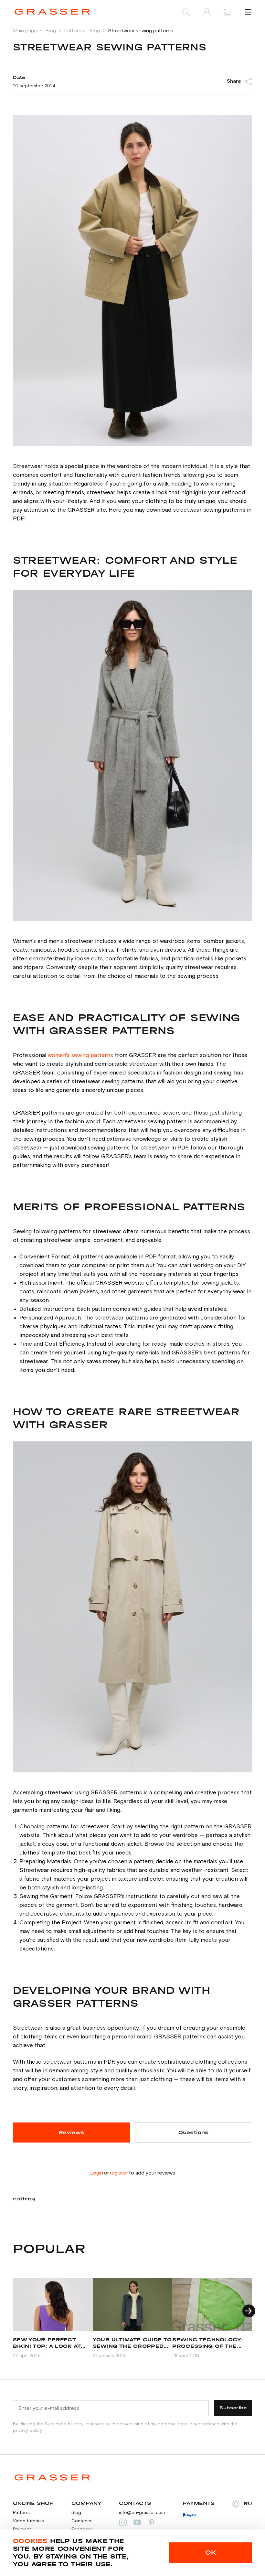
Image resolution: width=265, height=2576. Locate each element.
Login (97, 2173)
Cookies (30, 2541)
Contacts (81, 2521)
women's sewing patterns (80, 1055)
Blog (76, 2513)
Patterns (22, 2513)
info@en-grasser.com (142, 2513)
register (119, 2173)
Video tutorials (28, 2521)
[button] (249, 2311)
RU (248, 2503)
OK (211, 2553)
